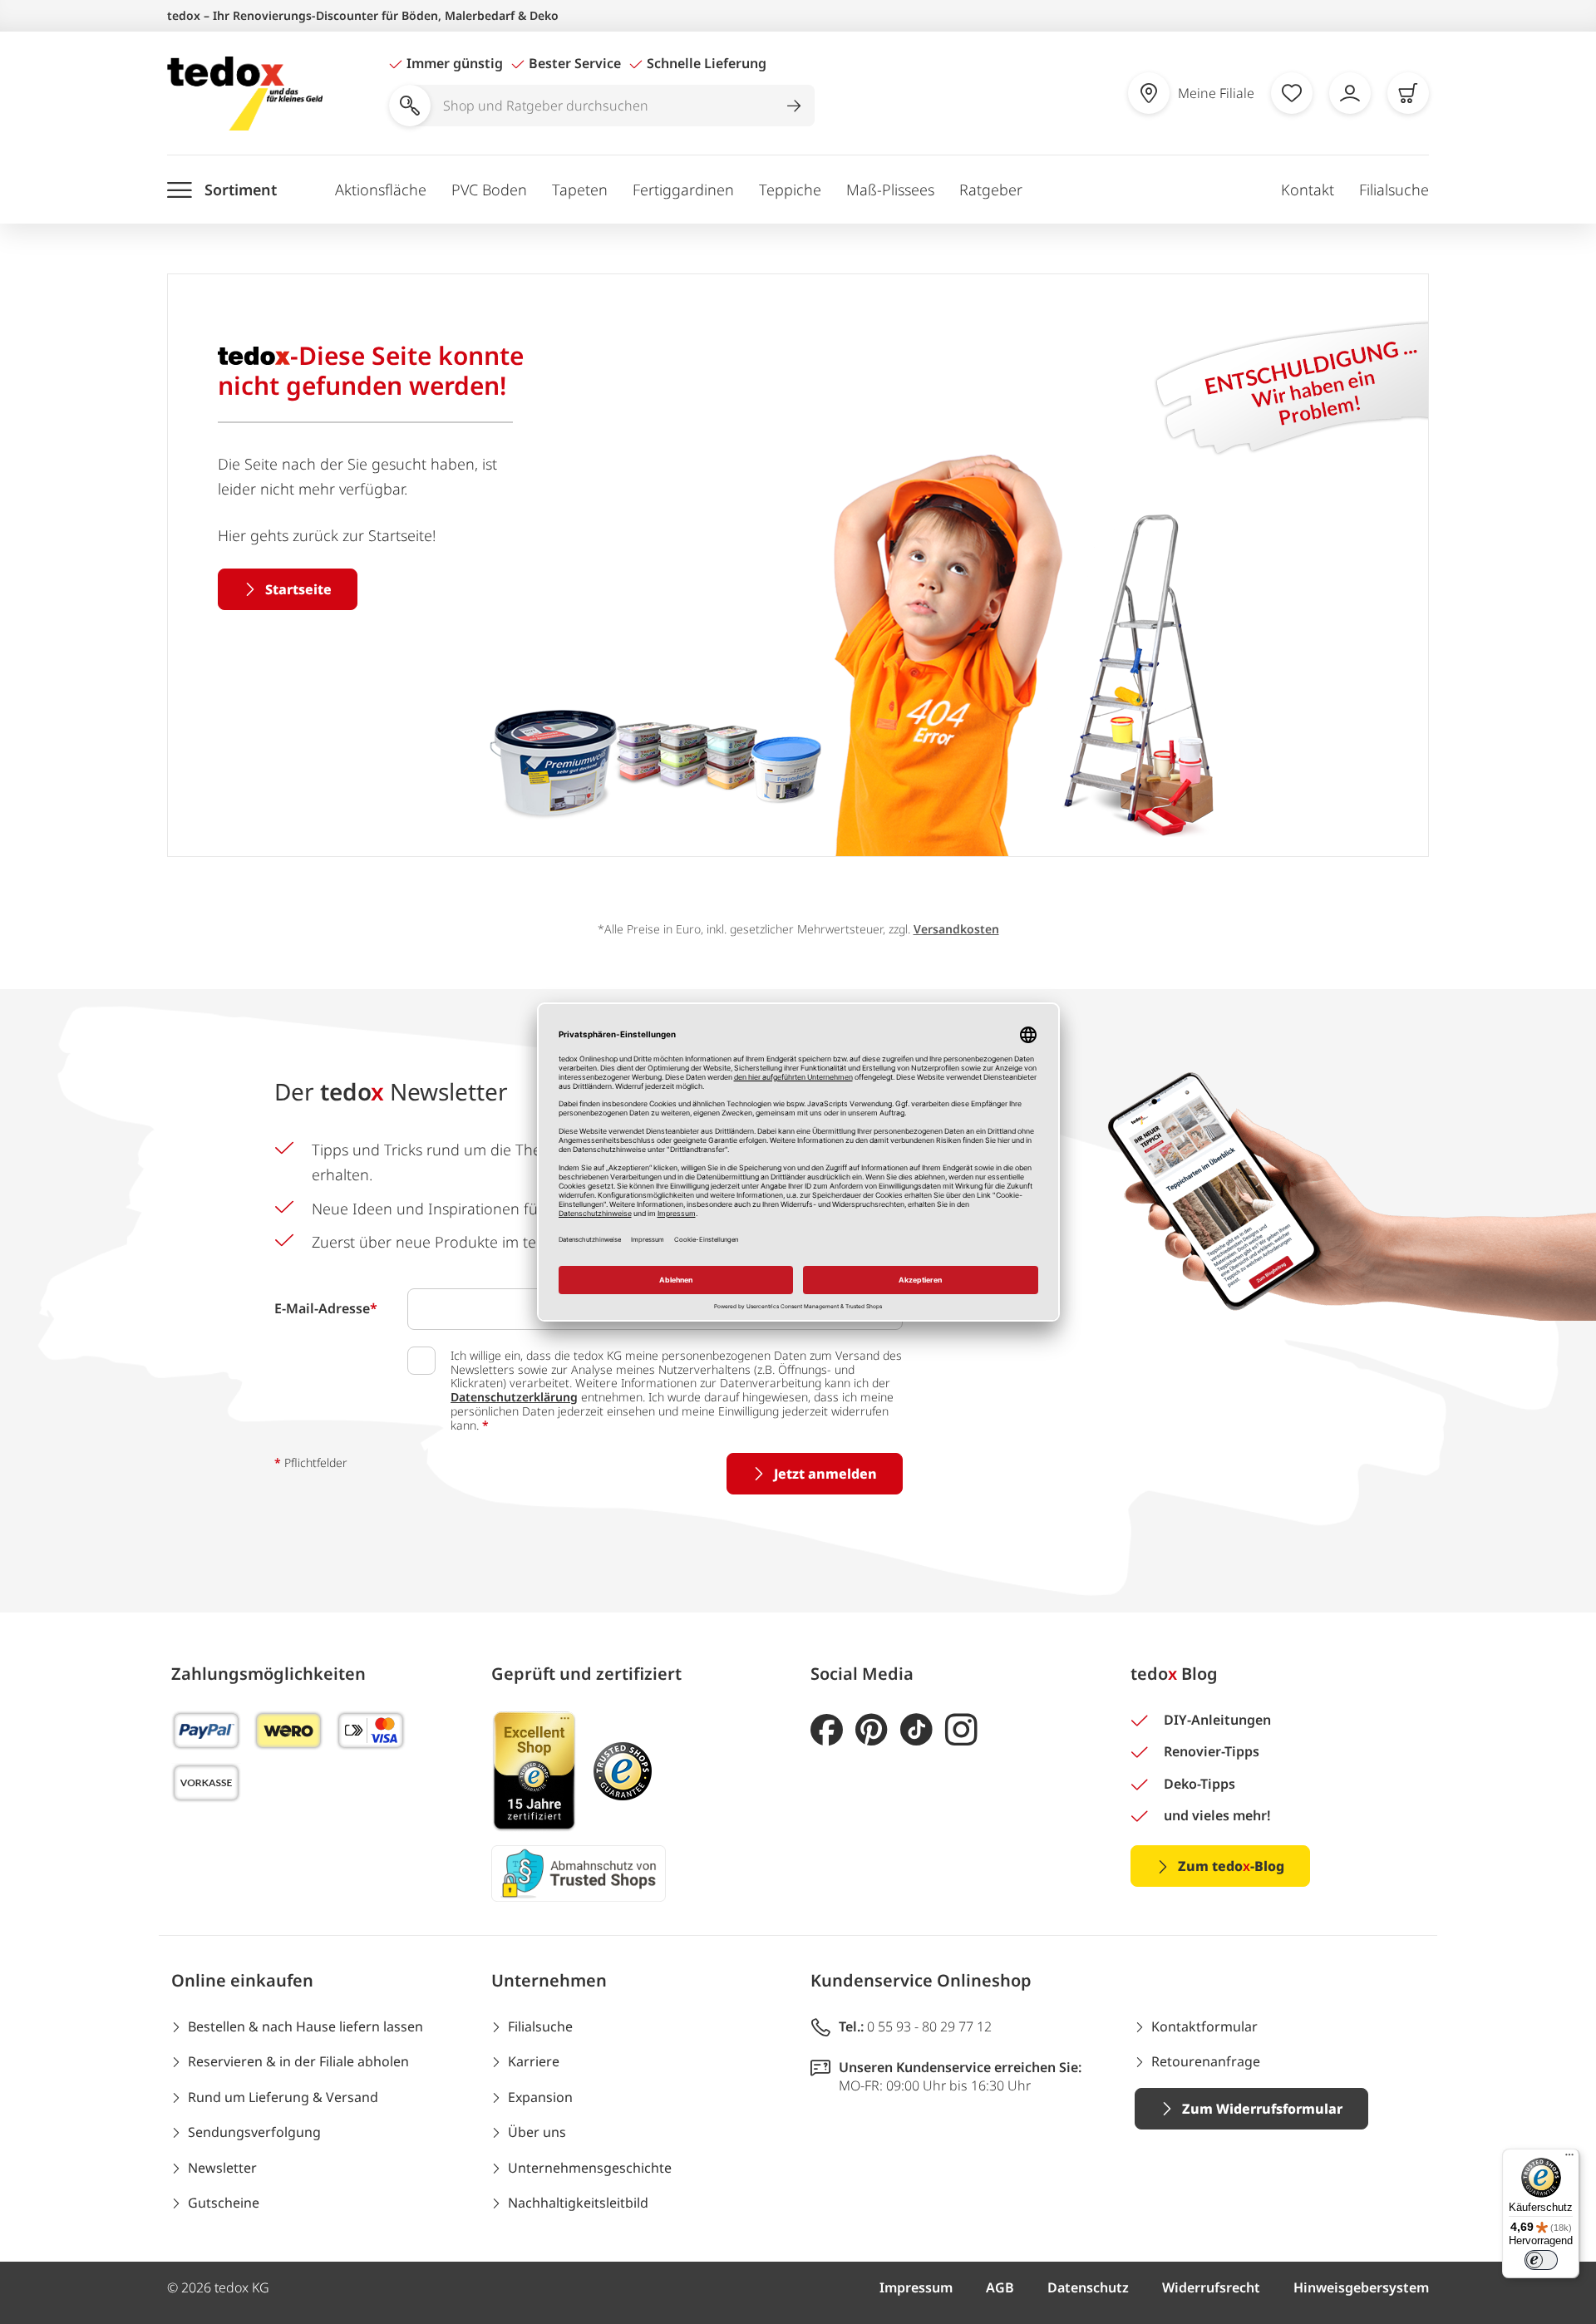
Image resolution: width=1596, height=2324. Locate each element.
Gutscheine (224, 2203)
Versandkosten (956, 929)
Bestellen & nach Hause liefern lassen (305, 2026)
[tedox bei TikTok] (916, 1730)
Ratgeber (991, 190)
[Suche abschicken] (794, 106)
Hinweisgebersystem (1361, 2287)
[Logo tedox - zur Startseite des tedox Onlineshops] (245, 94)
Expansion (540, 2097)
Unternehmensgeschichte (590, 2168)
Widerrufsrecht (1211, 2287)
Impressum (916, 2287)
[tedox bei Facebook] (827, 1730)
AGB (1000, 2287)
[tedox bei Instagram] (961, 1730)
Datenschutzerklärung (514, 1397)
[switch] (1541, 2260)
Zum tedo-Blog (1231, 1866)
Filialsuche (1394, 190)
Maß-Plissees (890, 190)
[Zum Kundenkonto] (1350, 93)
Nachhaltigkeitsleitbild (578, 2203)
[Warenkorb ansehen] (1408, 93)
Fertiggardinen (683, 190)
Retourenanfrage (1206, 2061)
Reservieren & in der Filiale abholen (298, 2061)
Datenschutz (1088, 2287)
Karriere (534, 2061)
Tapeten (580, 190)
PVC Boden (489, 190)
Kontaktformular (1204, 2026)
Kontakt (1308, 190)
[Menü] (1569, 2159)
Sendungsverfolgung (254, 2132)
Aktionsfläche (381, 190)
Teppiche (790, 190)
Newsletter (222, 2168)
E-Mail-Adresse (326, 1308)
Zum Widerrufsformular (1262, 2109)
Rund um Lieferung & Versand (283, 2097)
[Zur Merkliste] (1292, 93)
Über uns (537, 2132)
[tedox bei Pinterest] (872, 1730)
